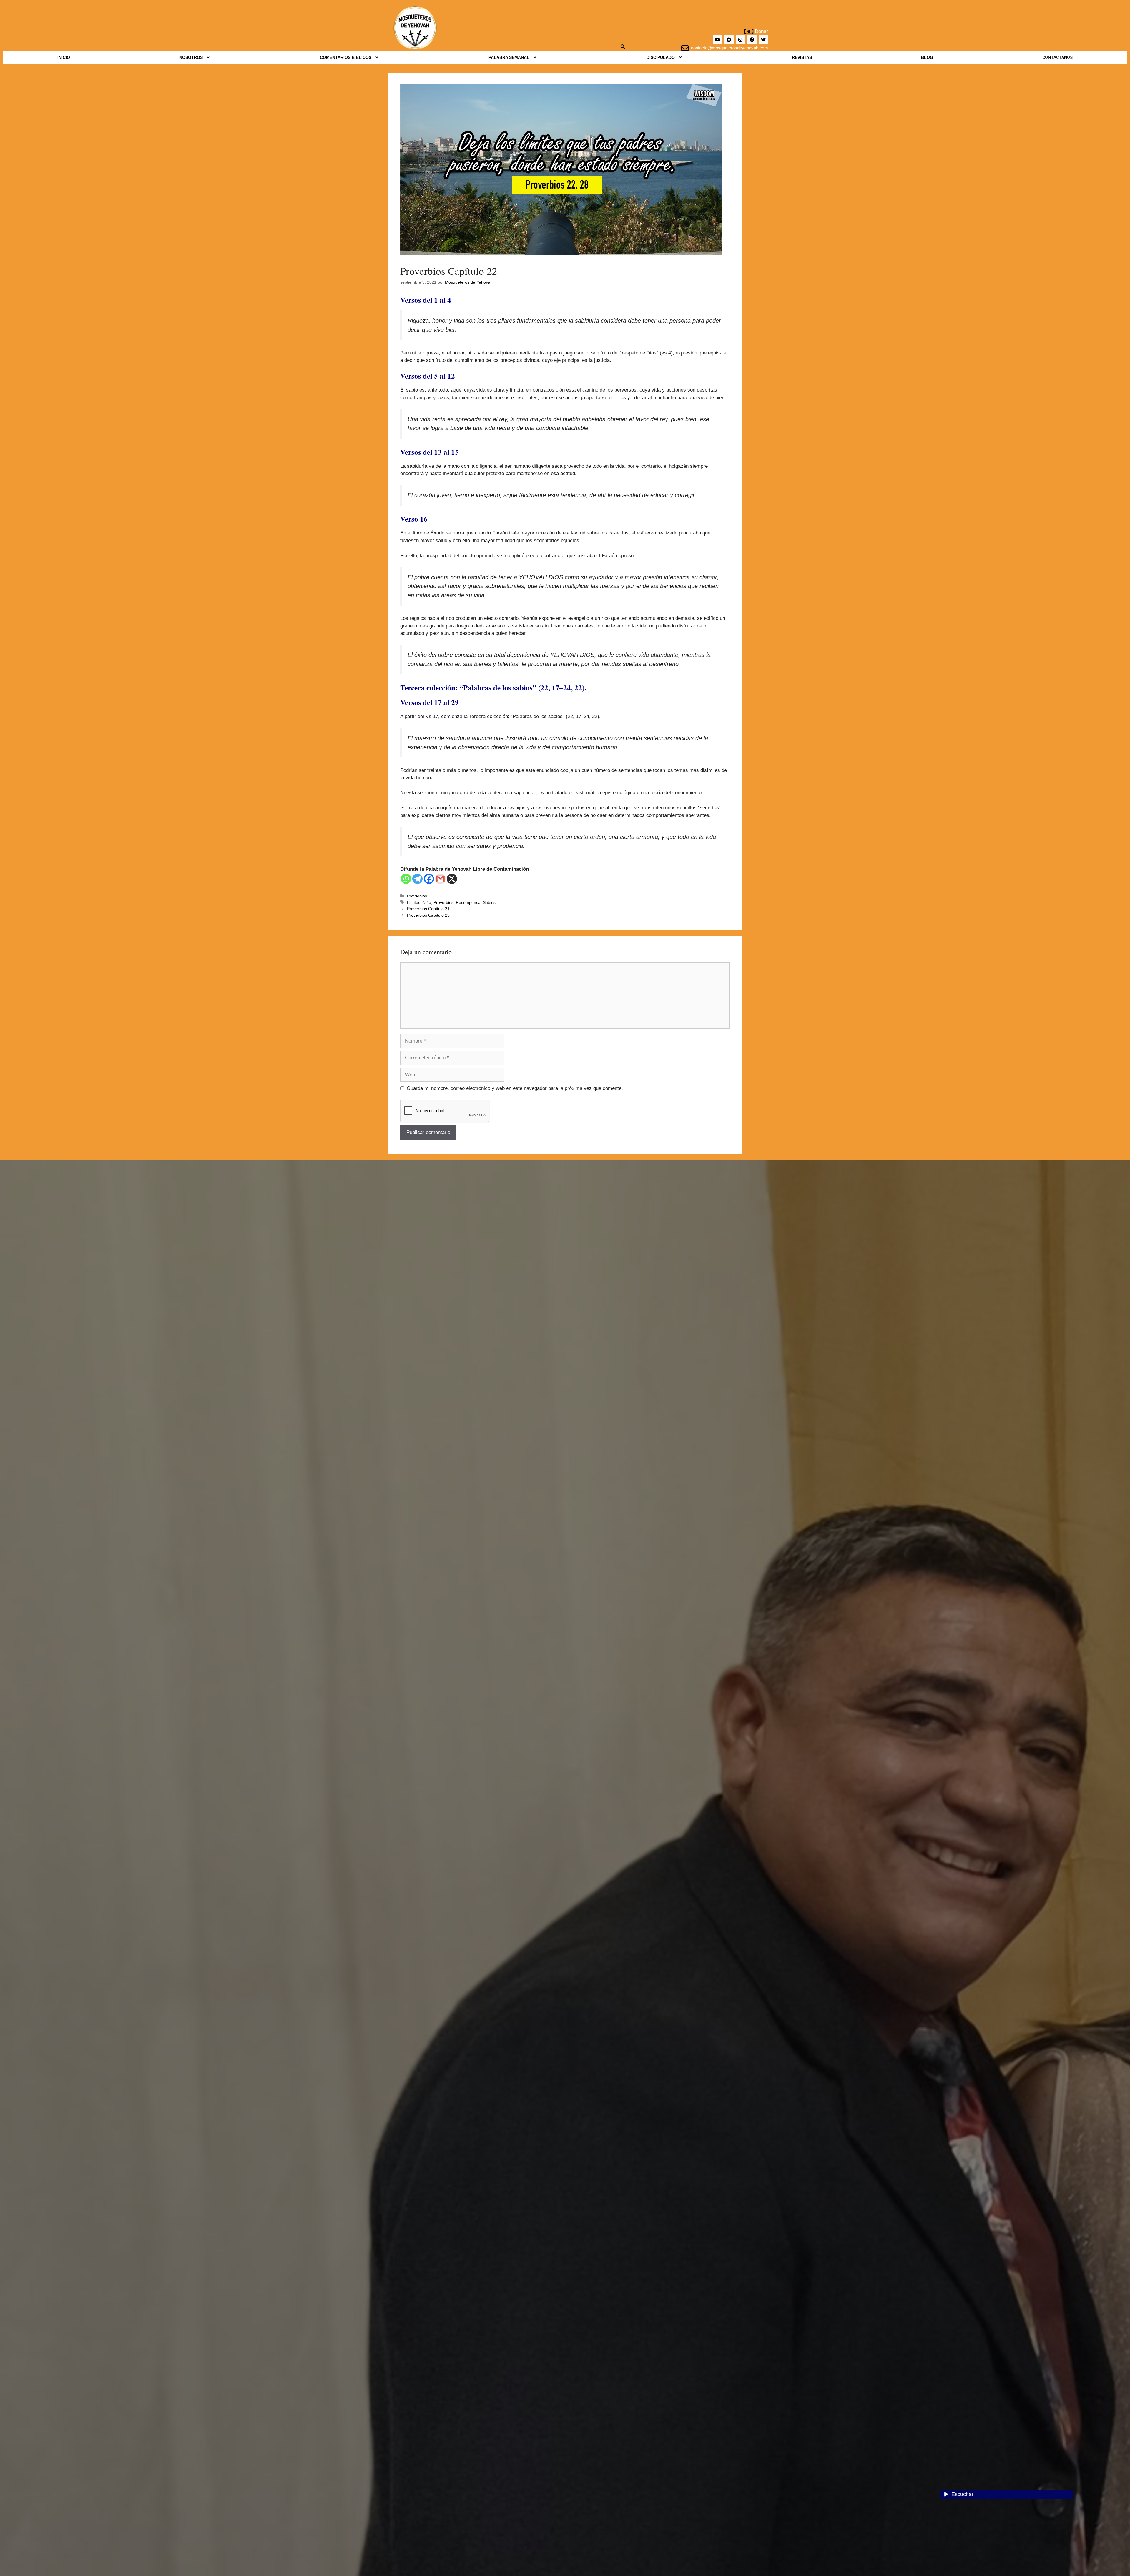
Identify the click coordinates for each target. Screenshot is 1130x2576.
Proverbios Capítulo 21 (428, 909)
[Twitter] (763, 40)
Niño (427, 902)
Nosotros (191, 57)
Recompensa (468, 902)
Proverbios (417, 896)
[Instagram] (740, 40)
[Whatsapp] (406, 879)
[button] (195, 57)
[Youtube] (717, 40)
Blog (927, 57)
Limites (414, 902)
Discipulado (661, 57)
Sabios (489, 902)
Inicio (64, 57)
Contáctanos (1057, 57)
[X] (452, 879)
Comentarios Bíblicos (346, 57)
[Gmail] (440, 879)
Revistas (802, 57)
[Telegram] (729, 40)
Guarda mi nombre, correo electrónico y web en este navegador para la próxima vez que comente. (515, 1088)
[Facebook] (752, 40)
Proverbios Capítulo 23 (428, 915)
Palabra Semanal (509, 57)
